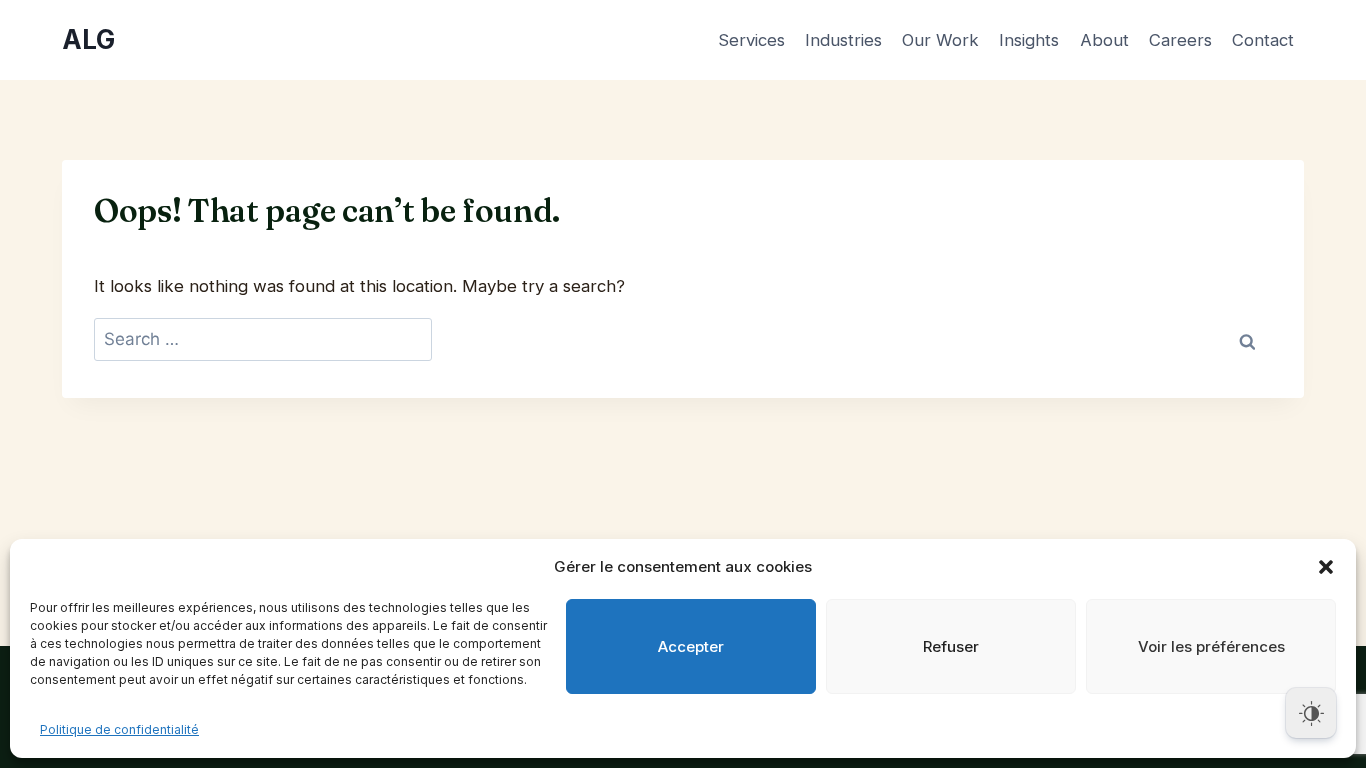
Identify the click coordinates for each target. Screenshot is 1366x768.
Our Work (940, 40)
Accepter (691, 646)
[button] (1326, 567)
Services (751, 40)
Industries (843, 40)
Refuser (951, 646)
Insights (1029, 40)
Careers (1180, 40)
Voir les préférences (1211, 646)
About (1104, 40)
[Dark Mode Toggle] (1311, 713)
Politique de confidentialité (119, 729)
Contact (1263, 40)
